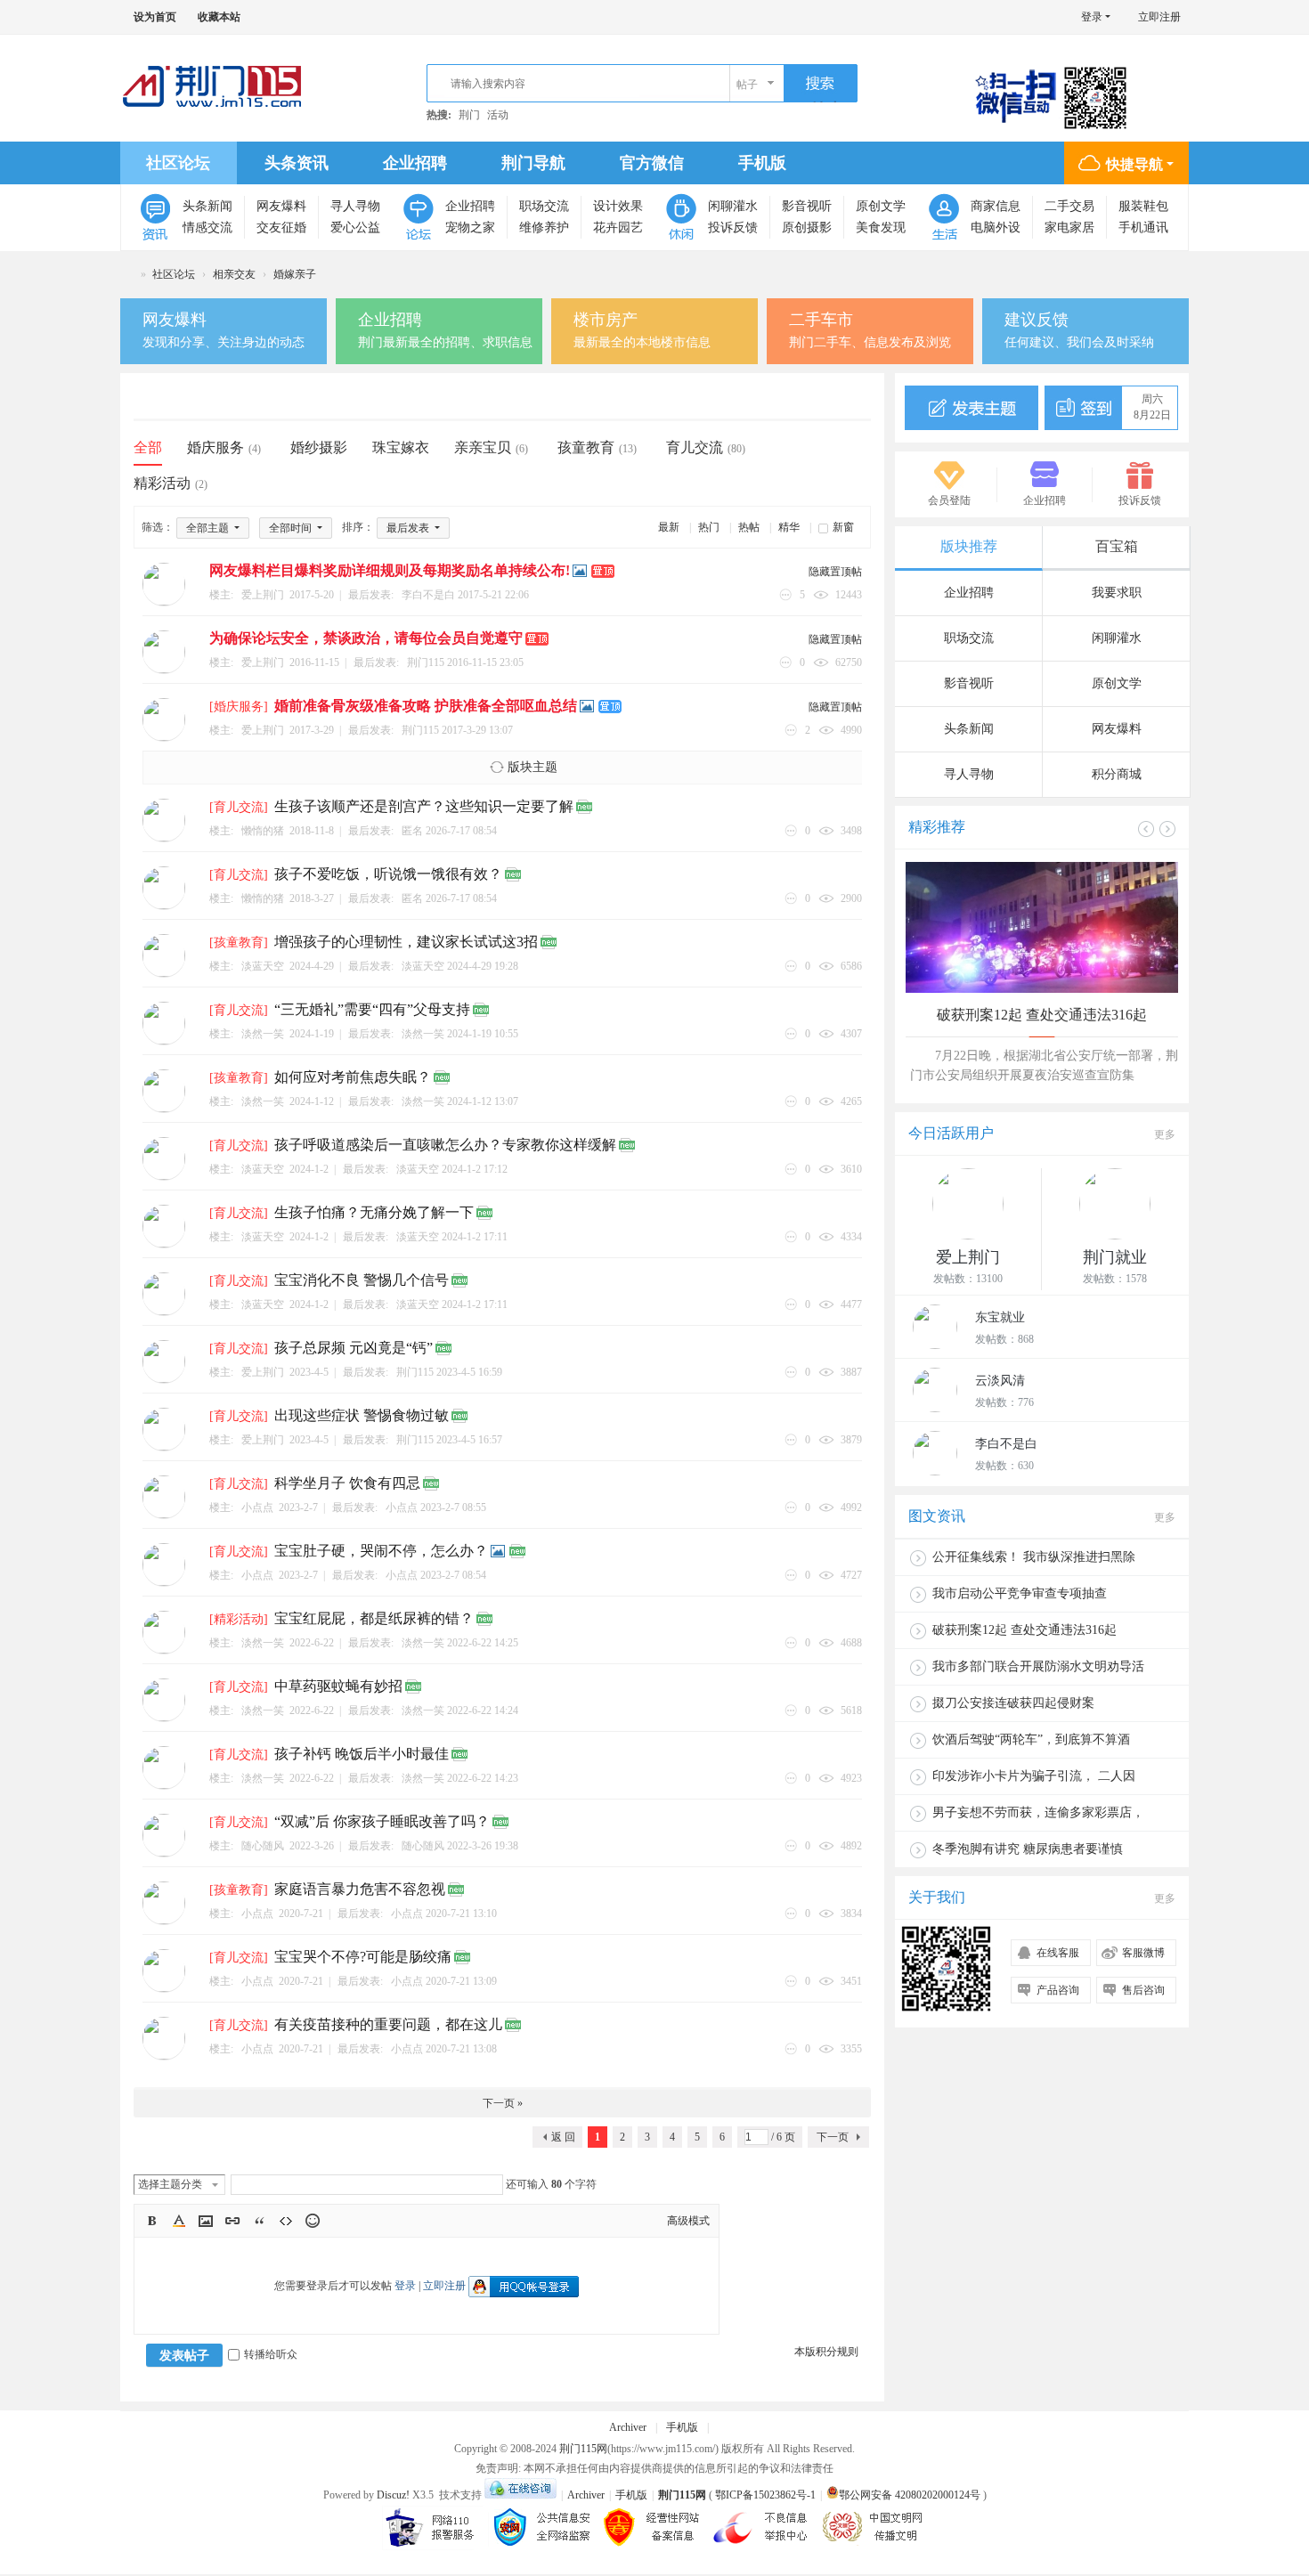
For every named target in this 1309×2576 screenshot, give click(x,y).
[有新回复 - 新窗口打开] (585, 808)
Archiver (628, 2427)
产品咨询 (1058, 1990)
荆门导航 (533, 163)
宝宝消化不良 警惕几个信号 (362, 1280)
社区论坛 (178, 163)
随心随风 (423, 1846)
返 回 (563, 2137)
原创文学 (881, 206)
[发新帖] (972, 408)
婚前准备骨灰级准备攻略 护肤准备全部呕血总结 (426, 706)
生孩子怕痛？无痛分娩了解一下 (374, 1212)
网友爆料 (281, 206)
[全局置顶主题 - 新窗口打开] (604, 572)
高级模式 (688, 2221)
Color (179, 2221)
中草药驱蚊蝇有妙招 (338, 1686)
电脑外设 (996, 228)
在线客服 (1058, 1953)
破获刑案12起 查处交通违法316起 (1042, 1015)
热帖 (749, 527)
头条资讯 (297, 163)
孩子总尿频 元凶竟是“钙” (354, 1348)
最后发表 (409, 528)
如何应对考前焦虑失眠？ (353, 1077)
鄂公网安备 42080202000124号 (910, 2495)
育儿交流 (706, 447)
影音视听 (807, 206)
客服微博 (1143, 1953)
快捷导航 (1134, 164)
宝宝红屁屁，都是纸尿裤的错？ (374, 1618)
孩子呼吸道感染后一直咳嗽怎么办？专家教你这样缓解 (445, 1145)
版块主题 (533, 767)
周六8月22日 (1152, 407)
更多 (1165, 1134)
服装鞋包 (1143, 206)
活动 (498, 115)
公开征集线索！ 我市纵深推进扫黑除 (1034, 1557)
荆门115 (426, 662)
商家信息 (996, 206)
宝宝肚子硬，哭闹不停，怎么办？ (381, 1551)
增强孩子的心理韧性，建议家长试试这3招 (406, 942)
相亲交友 (234, 274)
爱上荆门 (968, 1257)
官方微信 (652, 163)
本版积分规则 (826, 2352)
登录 (1092, 17)
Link (232, 2221)
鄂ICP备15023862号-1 (765, 2495)
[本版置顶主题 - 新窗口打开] (611, 707)
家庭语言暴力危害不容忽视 (360, 1889)
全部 (148, 447)
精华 (789, 527)
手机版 (762, 163)
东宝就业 (1000, 1317)
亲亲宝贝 (491, 447)
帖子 (747, 85)
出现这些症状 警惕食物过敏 (362, 1415)
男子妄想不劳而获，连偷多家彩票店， (1038, 1812)
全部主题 (209, 528)
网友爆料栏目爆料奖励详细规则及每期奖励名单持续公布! (390, 570)
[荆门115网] (213, 86)
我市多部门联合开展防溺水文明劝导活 (1038, 1666)
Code (286, 2221)
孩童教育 (597, 447)
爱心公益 (355, 228)
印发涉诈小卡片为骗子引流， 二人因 (1034, 1776)
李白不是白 (428, 595)
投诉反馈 (733, 228)
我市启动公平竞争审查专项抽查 (1020, 1593)
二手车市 (821, 320)
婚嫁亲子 (295, 274)
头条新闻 (207, 206)
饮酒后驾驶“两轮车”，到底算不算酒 (1031, 1739)
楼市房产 (606, 320)
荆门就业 (1115, 1257)
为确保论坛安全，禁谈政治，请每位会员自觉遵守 (366, 638)
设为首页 (155, 17)
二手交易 (1069, 206)
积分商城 (1117, 774)
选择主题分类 (170, 2184)
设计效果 (618, 206)
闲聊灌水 (733, 206)
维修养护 (544, 228)
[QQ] (520, 2495)
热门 (709, 527)
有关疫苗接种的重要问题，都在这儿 (388, 2024)
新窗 (843, 527)
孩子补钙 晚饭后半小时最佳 (362, 1754)
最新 (669, 527)
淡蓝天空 (423, 966)
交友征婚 (281, 228)
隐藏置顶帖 (835, 572)
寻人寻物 (355, 206)
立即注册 (1159, 17)
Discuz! (393, 2495)
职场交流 (544, 206)
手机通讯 (1143, 228)
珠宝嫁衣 (401, 447)
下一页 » (503, 2103)
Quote (259, 2221)
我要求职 (1117, 593)
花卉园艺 (618, 228)
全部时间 (292, 528)
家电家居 (1069, 228)
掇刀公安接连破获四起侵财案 (1013, 1703)
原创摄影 (807, 228)
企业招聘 (415, 163)
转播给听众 (271, 2354)
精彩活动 (171, 483)
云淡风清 (1000, 1381)
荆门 (469, 115)
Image (206, 2221)
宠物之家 (470, 228)
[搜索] (821, 84)
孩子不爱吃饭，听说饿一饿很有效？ (388, 874)
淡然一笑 (423, 1034)
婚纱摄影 (319, 447)
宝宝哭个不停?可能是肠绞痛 (363, 1957)
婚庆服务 (224, 447)
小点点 (402, 1507)
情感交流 (207, 228)
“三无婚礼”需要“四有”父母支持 (372, 1009)
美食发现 (881, 228)
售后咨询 (1143, 1990)
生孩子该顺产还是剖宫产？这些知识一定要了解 (424, 806)
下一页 (833, 2137)
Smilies (313, 2221)
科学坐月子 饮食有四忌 (347, 1483)
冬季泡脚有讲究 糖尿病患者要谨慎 (1028, 1849)
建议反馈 (1037, 320)
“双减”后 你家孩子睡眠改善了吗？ (382, 1821)
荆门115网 (127, 275)
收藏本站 (219, 17)
